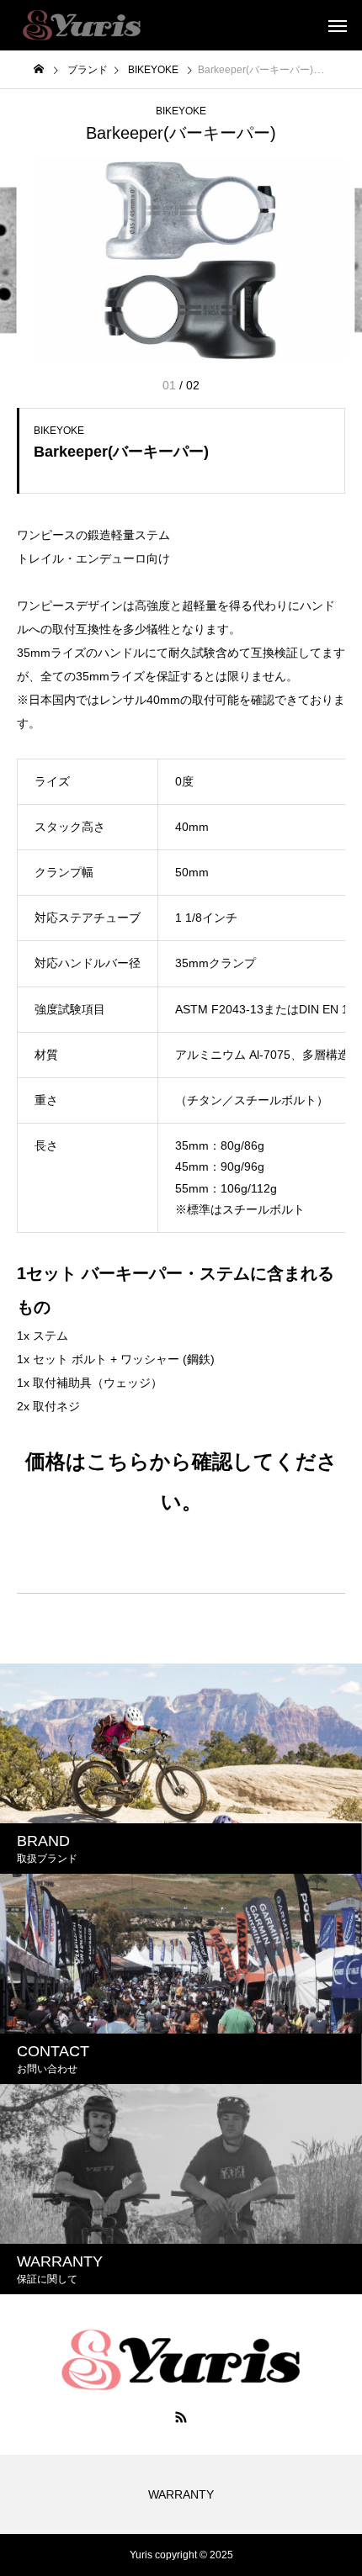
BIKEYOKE (181, 111)
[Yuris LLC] (81, 25)
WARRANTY (181, 2494)
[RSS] (181, 2417)
